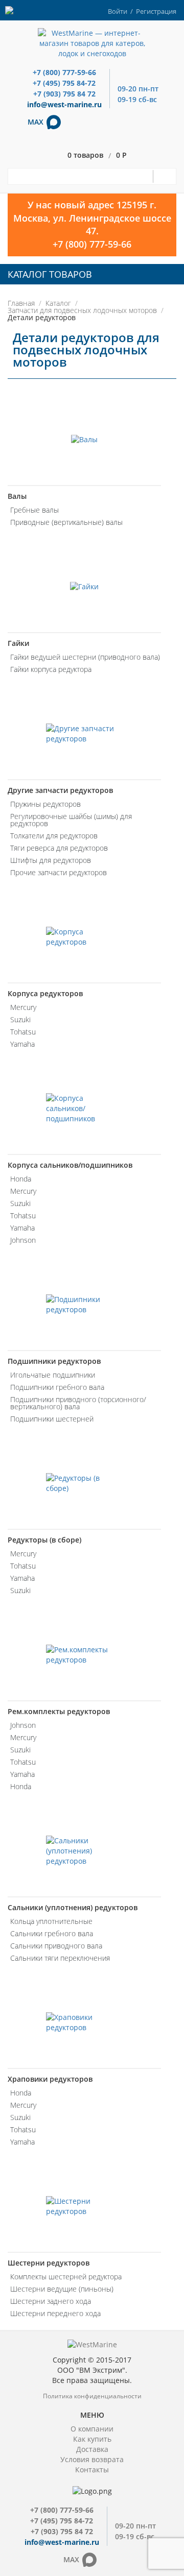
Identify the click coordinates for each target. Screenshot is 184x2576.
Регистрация (156, 11)
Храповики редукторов (50, 2079)
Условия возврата (92, 2459)
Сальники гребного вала (52, 1933)
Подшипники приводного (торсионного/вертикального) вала (78, 1403)
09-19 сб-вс (137, 99)
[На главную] (92, 43)
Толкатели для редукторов (54, 836)
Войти (118, 11)
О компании (92, 2429)
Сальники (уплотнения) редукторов (73, 1907)
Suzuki (20, 1019)
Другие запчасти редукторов (60, 790)
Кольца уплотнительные (51, 1921)
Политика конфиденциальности (92, 2396)
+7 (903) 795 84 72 (64, 94)
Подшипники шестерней (52, 1419)
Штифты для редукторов (51, 860)
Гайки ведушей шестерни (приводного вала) (85, 657)
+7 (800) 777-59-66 (64, 72)
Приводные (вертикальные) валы (66, 522)
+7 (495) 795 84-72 (64, 83)
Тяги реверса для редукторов (59, 848)
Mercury (23, 1007)
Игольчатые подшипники (53, 1375)
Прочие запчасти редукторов (59, 872)
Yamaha (22, 1044)
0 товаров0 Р (97, 155)
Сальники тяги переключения (60, 1958)
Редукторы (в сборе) (44, 1540)
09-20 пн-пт (138, 89)
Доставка (92, 2449)
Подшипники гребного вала (57, 1387)
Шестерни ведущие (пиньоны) (62, 2289)
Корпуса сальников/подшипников (70, 1165)
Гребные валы (34, 510)
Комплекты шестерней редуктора (66, 2277)
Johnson (23, 1240)
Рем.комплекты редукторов (59, 1711)
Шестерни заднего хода (51, 2301)
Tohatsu (23, 1032)
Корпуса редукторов (45, 993)
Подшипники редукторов (54, 1361)
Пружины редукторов (45, 804)
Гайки (18, 643)
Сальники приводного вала (56, 1946)
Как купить (92, 2439)
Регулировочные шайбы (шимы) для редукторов (71, 820)
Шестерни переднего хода (55, 2313)
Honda (21, 1179)
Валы (17, 496)
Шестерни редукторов (49, 2263)
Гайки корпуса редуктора (51, 669)
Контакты (92, 2470)
